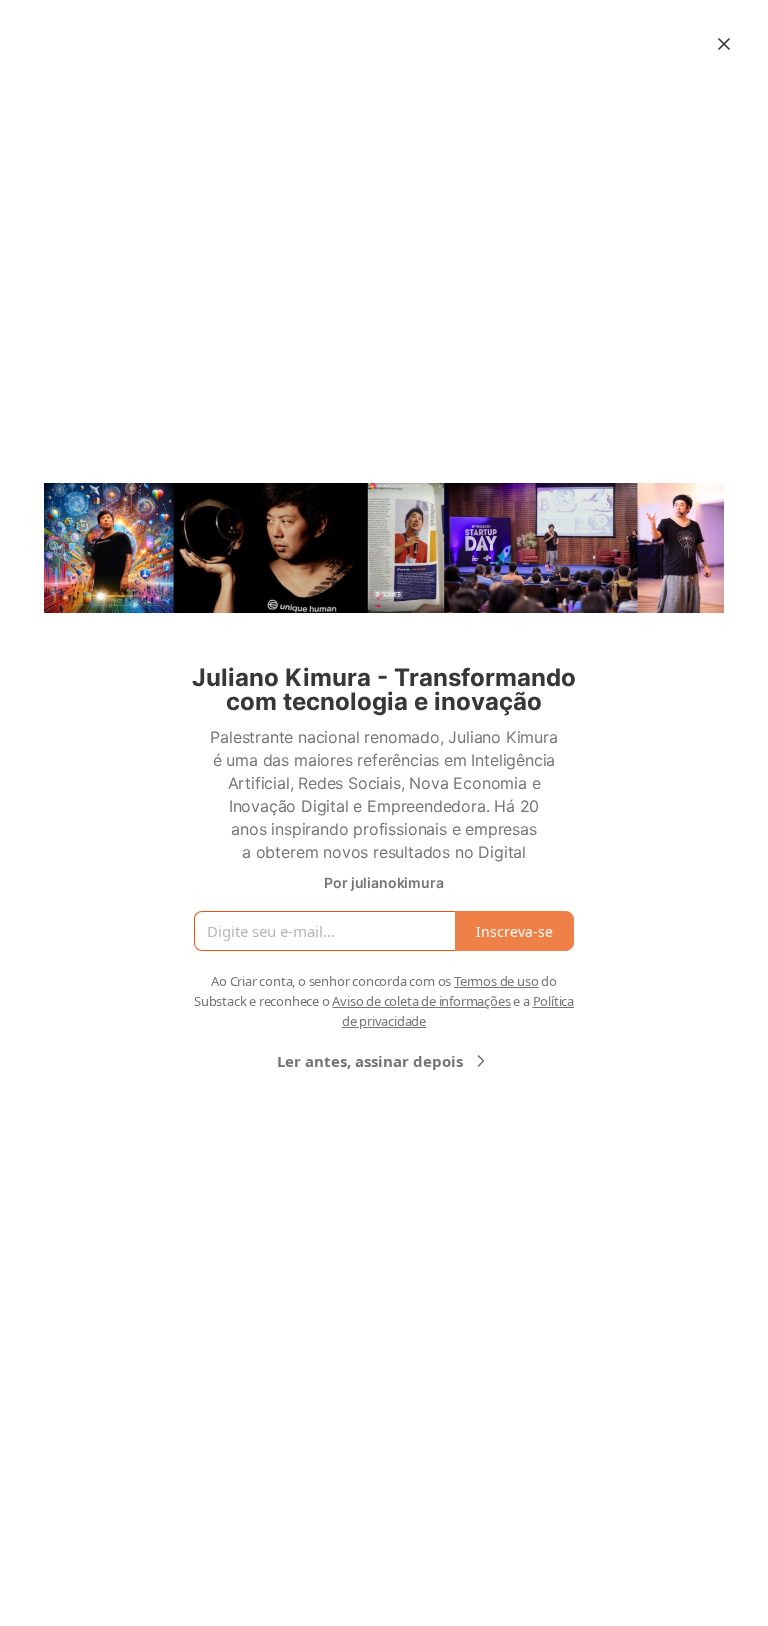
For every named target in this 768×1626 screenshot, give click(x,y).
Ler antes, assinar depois (370, 1061)
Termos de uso (496, 981)
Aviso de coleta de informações (421, 1001)
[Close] (724, 44)
